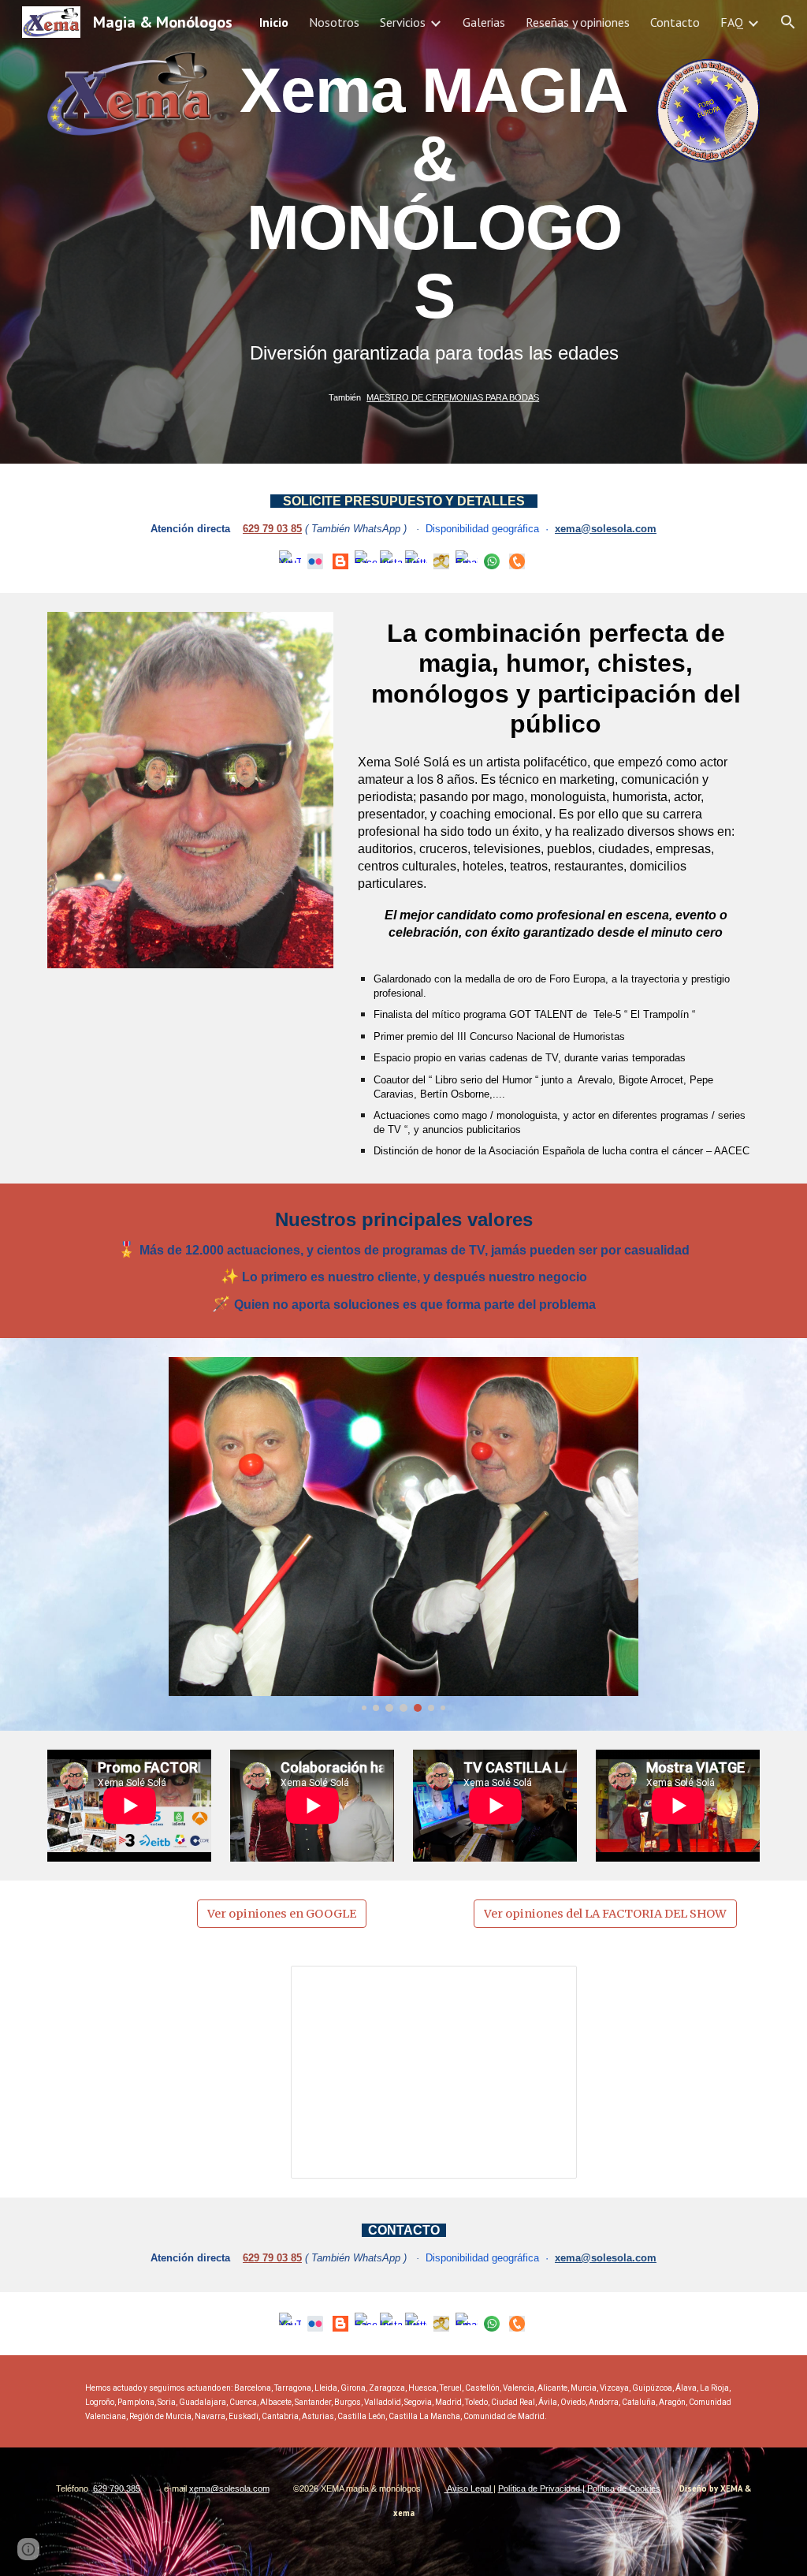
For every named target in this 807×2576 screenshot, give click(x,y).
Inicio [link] (274, 22)
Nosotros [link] (334, 22)
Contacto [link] (675, 22)
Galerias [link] (484, 22)
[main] (434, 232)
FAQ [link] (732, 22)
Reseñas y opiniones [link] (578, 22)
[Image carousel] (403, 1534)
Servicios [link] (403, 22)
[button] (788, 22)
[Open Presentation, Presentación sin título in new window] (547, 1986)
